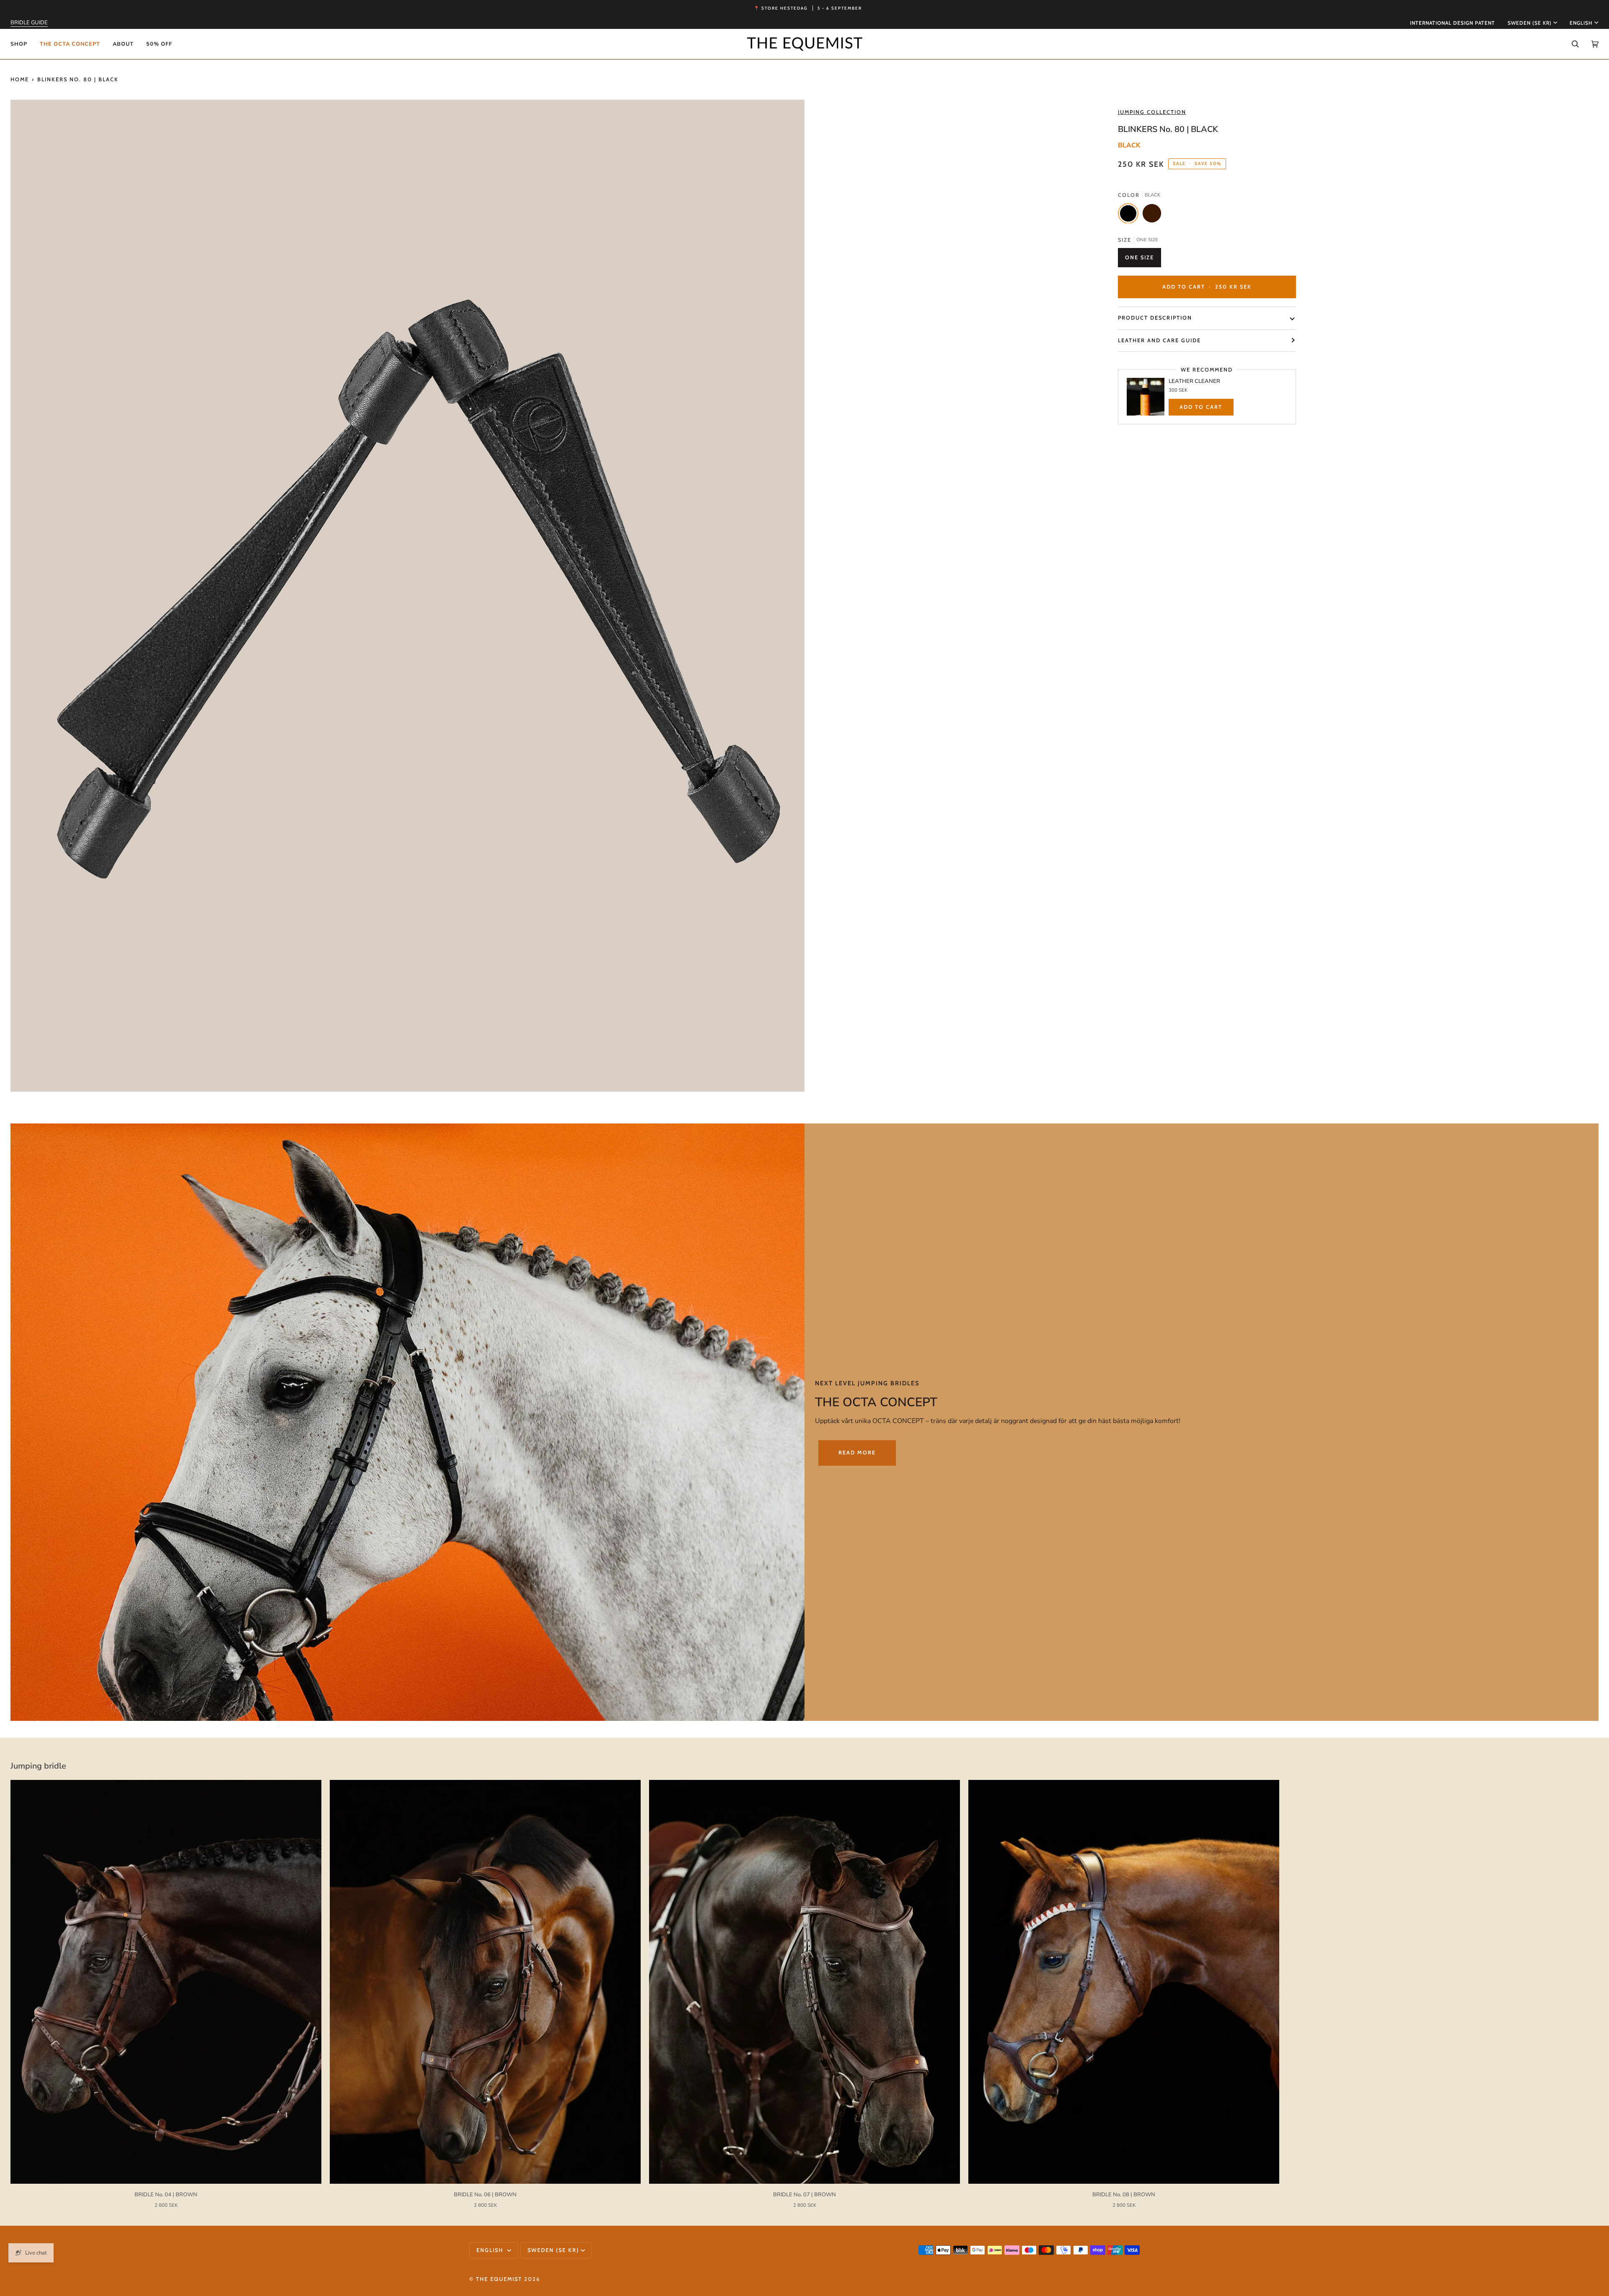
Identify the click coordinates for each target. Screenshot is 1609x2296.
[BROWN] (1152, 215)
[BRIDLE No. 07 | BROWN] (804, 1982)
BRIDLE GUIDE (29, 23)
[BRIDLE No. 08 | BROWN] (1124, 1982)
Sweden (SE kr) (1530, 23)
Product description (1155, 318)
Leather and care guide (1159, 340)
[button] (22, 44)
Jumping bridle (38, 1766)
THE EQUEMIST (499, 2279)
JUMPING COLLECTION (1152, 112)
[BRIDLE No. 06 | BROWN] (485, 1982)
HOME (20, 79)
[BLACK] (1130, 215)
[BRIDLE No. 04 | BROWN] (166, 1982)
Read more (857, 1453)
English (1581, 23)
